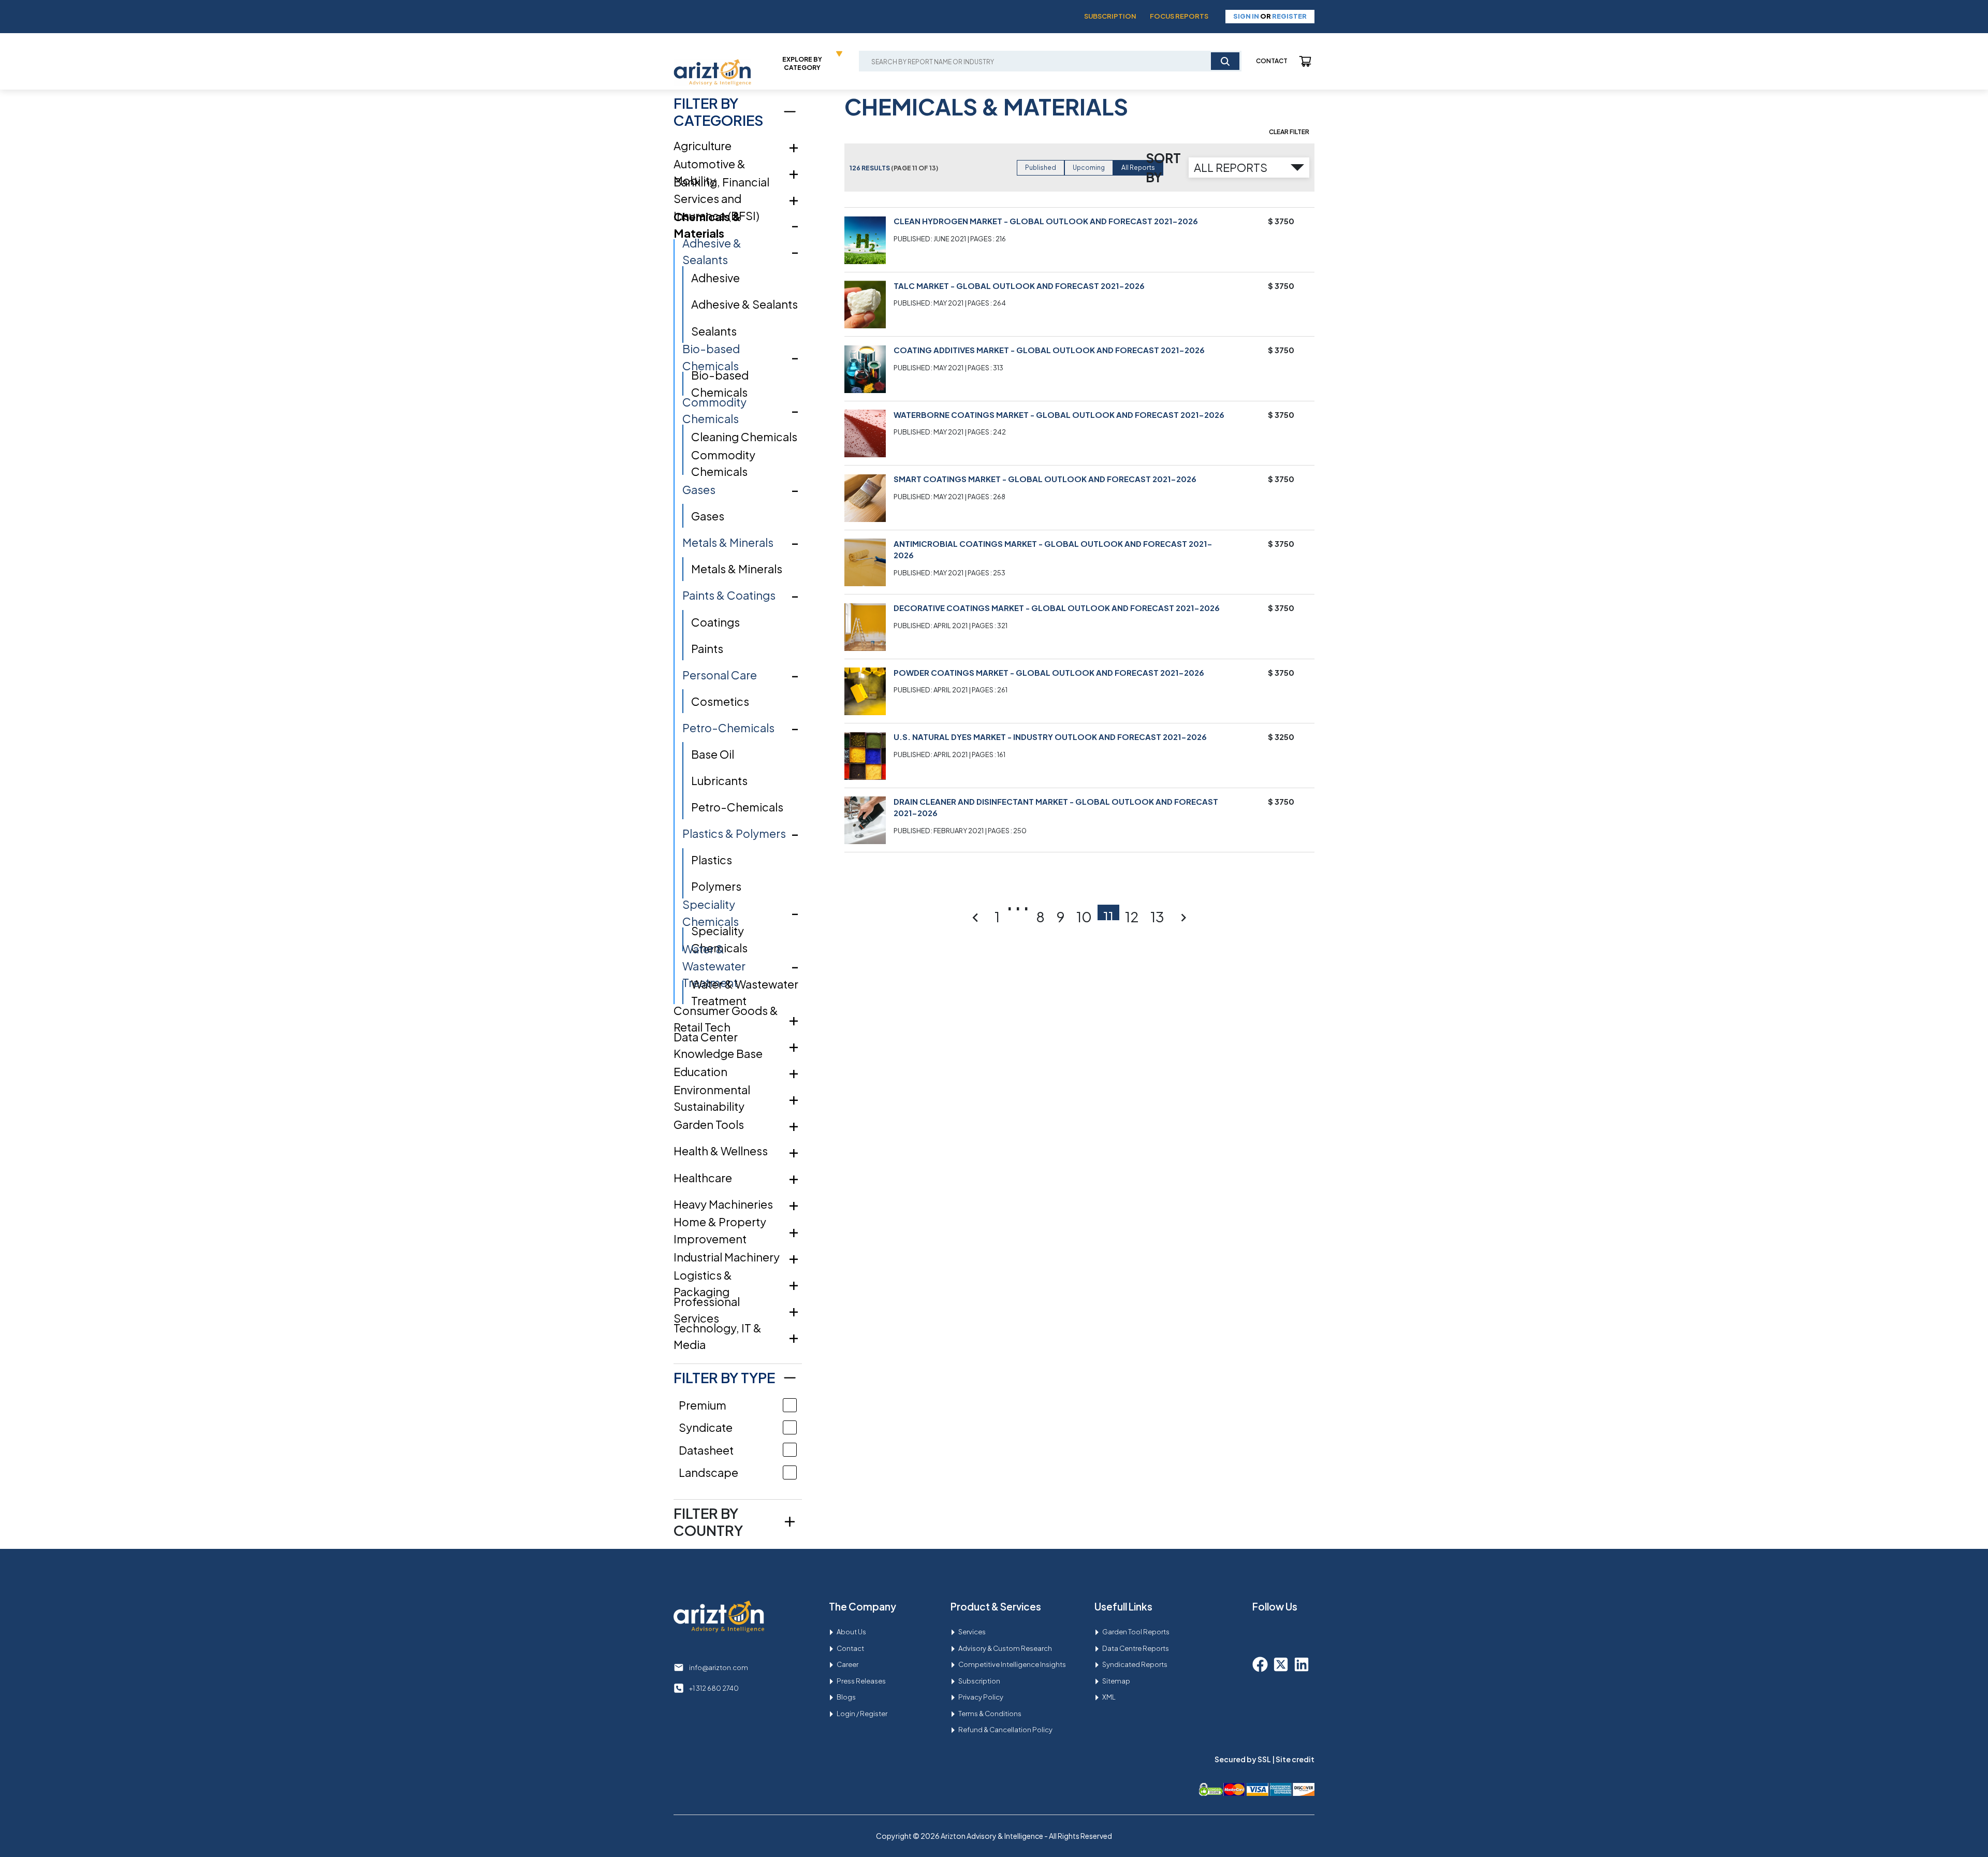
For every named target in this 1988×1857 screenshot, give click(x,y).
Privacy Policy (981, 1697)
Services (972, 1632)
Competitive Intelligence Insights (1012, 1664)
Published (1041, 168)
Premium (703, 1405)
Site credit (1295, 1759)
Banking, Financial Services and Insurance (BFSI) (721, 199)
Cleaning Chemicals (744, 437)
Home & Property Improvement (720, 1230)
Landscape (708, 1472)
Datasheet (706, 1450)
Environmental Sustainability (712, 1098)
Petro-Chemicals (728, 728)
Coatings (715, 622)
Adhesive (715, 278)
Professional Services (707, 1310)
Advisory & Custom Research (1005, 1648)
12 (1132, 914)
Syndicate (706, 1427)
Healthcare (703, 1178)
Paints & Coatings (729, 595)
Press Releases (861, 1681)
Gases (699, 489)
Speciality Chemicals (711, 913)
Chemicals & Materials (707, 225)
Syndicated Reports (1135, 1664)
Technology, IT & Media (718, 1336)
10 (1084, 914)
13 (1157, 914)
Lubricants (719, 780)
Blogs (846, 1697)
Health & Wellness (721, 1151)
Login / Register (862, 1714)
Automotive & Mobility (710, 172)
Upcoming (1089, 168)
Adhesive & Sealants (712, 251)
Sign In (1246, 16)
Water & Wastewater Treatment (714, 966)
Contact (1272, 61)
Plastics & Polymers (734, 833)
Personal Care (720, 675)
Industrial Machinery (727, 1257)
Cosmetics (720, 701)
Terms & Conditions (990, 1714)
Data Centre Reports (1136, 1648)
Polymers (716, 886)
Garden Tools (709, 1124)
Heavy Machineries (723, 1204)
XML (1109, 1697)
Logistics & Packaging (703, 1283)
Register (1289, 16)
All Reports (1138, 168)
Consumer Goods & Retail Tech (726, 1019)
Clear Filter (1289, 132)
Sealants (714, 331)
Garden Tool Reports (1136, 1632)
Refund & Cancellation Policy (1005, 1730)
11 (1108, 914)
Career (847, 1664)
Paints (707, 648)
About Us (851, 1632)
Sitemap (1116, 1681)
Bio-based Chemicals (711, 357)
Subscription (1110, 16)
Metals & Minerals (728, 542)
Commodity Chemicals (714, 410)
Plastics (712, 860)
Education (700, 1071)
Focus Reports (1179, 16)
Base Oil (713, 754)
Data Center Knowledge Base (718, 1045)
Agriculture (703, 146)
